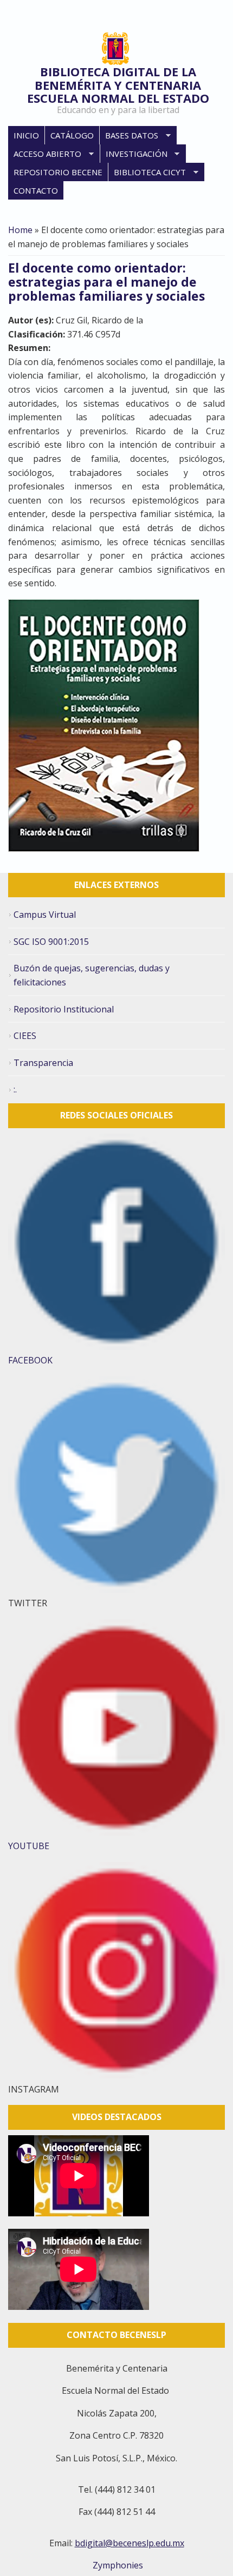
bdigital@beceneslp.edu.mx (130, 2543)
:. (15, 1089)
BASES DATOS (129, 136)
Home (20, 230)
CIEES (25, 1036)
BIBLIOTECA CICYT (147, 173)
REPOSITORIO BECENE (58, 172)
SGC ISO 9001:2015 (51, 942)
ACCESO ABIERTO (45, 154)
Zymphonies (117, 2565)
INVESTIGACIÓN (134, 154)
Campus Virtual (45, 915)
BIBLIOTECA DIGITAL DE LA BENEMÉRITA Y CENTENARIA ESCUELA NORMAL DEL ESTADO (118, 85)
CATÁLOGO (72, 135)
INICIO (26, 135)
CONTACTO (36, 190)
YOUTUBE (29, 1846)
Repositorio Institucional (64, 1009)
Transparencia (43, 1063)
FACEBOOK (30, 1360)
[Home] (115, 49)
